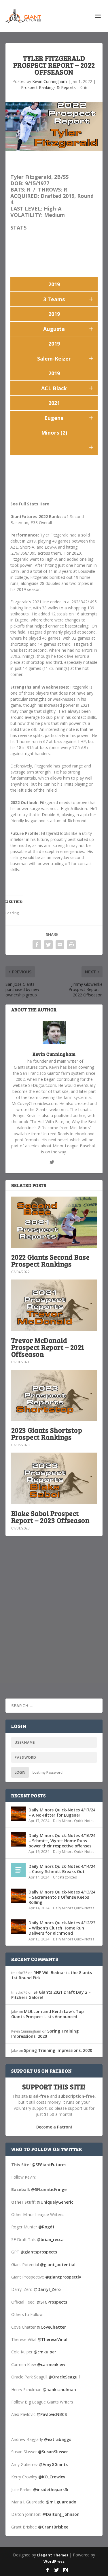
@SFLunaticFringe (49, 2189)
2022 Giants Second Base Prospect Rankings (51, 1260)
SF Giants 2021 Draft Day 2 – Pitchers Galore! (51, 1995)
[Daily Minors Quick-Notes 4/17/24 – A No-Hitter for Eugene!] (18, 1814)
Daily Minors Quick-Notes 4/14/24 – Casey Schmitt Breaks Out (62, 1869)
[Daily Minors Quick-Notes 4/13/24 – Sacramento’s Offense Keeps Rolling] (18, 1896)
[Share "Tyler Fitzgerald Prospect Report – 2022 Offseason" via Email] (60, 945)
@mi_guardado (61, 2502)
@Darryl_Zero (47, 2289)
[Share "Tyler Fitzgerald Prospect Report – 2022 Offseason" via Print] (71, 945)
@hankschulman (59, 2390)
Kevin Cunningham (50, 81)
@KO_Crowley (52, 2477)
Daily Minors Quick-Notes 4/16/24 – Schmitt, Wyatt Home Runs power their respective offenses (62, 1841)
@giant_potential (58, 2265)
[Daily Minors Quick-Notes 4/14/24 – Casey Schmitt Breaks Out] (18, 1870)
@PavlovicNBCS (52, 2414)
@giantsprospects (39, 2252)
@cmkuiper (45, 2352)
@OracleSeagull (64, 2377)
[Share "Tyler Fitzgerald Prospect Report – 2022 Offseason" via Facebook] (37, 945)
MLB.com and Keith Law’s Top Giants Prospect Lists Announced (48, 2014)
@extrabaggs (58, 2439)
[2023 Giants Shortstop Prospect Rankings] (54, 1395)
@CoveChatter (51, 2327)
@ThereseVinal (52, 2339)
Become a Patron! (54, 2127)
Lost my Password (48, 1772)
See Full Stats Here (30, 504)
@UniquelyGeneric (55, 2202)
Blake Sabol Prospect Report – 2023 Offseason (50, 1517)
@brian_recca (50, 2239)
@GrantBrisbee (53, 2527)
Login (20, 1772)
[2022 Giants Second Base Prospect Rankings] (54, 1222)
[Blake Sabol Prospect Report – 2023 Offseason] (54, 1478)
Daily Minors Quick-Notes (74, 1821)
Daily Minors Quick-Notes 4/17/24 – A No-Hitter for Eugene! (62, 1812)
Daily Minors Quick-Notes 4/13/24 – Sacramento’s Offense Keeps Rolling (62, 1897)
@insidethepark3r (51, 2489)
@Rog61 (46, 2227)
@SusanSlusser (53, 2452)
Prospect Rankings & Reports (48, 87)
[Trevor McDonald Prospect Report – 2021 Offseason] (54, 1305)
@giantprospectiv (63, 2277)
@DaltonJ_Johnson (61, 2514)
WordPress (54, 2561)
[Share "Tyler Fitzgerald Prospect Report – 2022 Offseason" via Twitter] (48, 945)
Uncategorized (65, 1877)
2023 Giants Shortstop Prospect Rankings (47, 1433)
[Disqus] (54, 1625)
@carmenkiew (51, 2364)
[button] (91, 299)
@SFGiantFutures (49, 2165)
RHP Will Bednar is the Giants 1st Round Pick (52, 1975)
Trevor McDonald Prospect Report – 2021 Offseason (48, 1347)
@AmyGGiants (53, 2464)
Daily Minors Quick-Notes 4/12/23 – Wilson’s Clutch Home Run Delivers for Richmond (62, 1928)
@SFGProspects (52, 2302)
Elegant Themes (53, 2555)
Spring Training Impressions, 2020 (45, 2034)
